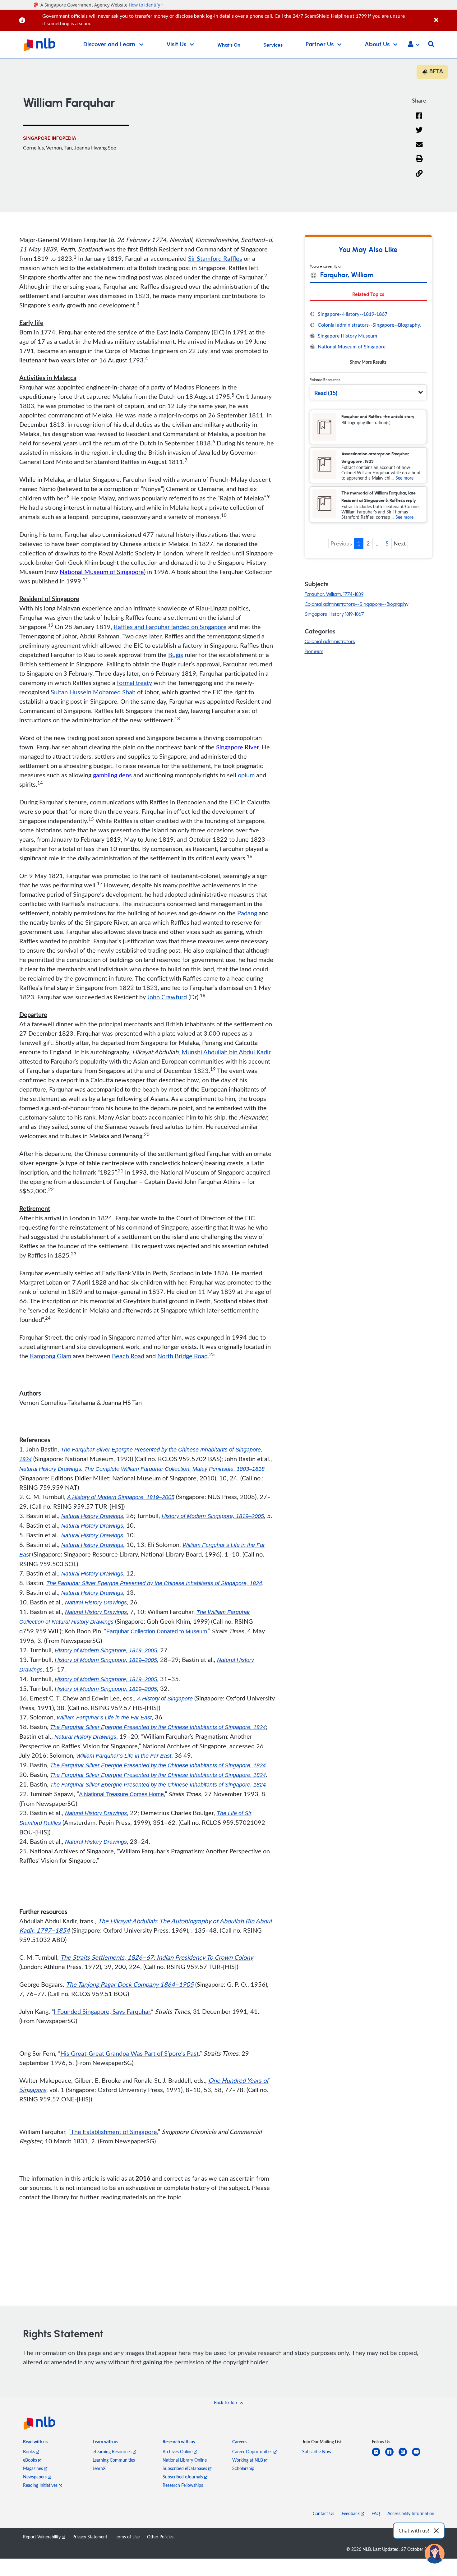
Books (30, 2452)
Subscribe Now (317, 2452)
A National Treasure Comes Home (121, 1794)
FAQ (376, 2513)
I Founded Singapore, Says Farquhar (102, 2011)
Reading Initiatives (41, 2485)
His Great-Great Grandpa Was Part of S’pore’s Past (129, 2053)
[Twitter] (419, 134)
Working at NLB (248, 2460)
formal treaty (134, 683)
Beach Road (128, 1356)
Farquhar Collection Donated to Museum (157, 1631)
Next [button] (400, 543)
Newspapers (35, 2477)
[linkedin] (379, 2456)
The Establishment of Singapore (114, 2132)
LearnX (99, 2468)
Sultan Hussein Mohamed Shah (93, 692)
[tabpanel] (368, 338)
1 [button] (359, 543)
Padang (247, 913)
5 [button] (387, 543)
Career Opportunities (253, 2452)
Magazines (34, 2468)
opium (246, 775)
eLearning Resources (113, 2452)
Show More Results (368, 362)
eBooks (31, 2460)
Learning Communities (114, 2460)
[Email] (419, 148)
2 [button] (368, 543)
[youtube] (419, 2456)
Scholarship (243, 2468)
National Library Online (185, 2460)
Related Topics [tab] (368, 294)
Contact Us (323, 2513)
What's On (229, 45)
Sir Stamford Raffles (215, 258)
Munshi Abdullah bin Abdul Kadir (226, 1052)
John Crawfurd (167, 997)
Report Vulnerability (42, 2537)
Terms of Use (127, 2537)
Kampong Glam (51, 1356)
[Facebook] (419, 120)
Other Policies (160, 2537)
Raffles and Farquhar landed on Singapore (170, 627)
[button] (414, 45)
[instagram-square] (405, 2456)
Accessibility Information (411, 2513)
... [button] (378, 543)
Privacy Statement (90, 2537)
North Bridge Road (182, 1356)
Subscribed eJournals (183, 2477)
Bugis (176, 655)
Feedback (351, 2513)
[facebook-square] (392, 2456)
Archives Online (178, 2452)
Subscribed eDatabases (185, 2468)
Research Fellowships (183, 2485)
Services (273, 45)
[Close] (444, 17)
